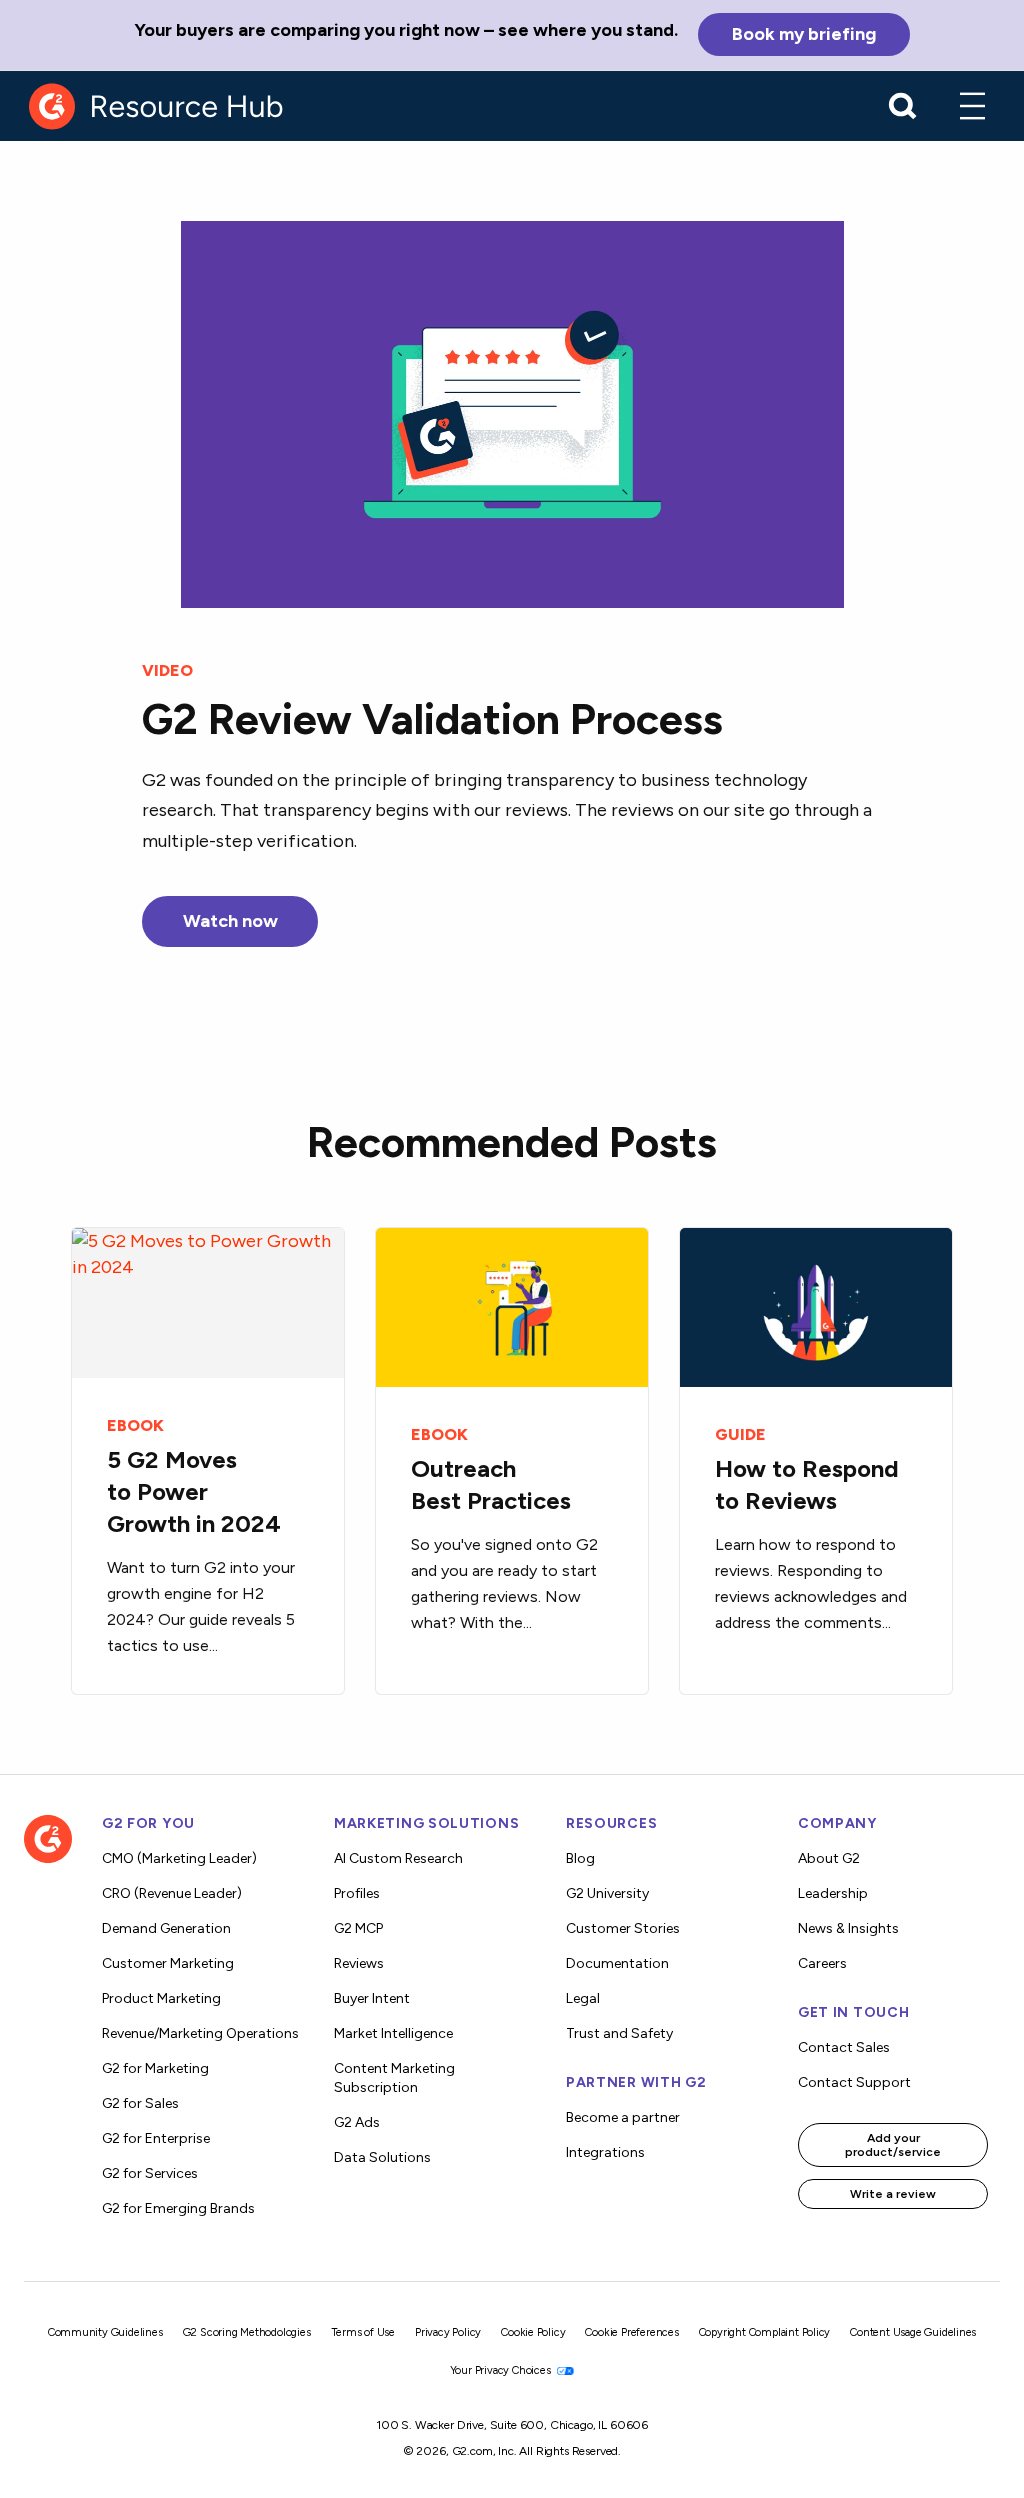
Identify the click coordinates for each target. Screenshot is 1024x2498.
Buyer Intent (372, 1998)
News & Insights (848, 1928)
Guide (740, 1434)
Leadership (833, 1893)
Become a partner (623, 2117)
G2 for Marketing (155, 2068)
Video (167, 670)
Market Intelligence (393, 2033)
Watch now (230, 921)
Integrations (605, 2152)
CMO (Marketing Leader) (179, 1858)
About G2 (829, 1858)
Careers (822, 1963)
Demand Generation (166, 1928)
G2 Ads (357, 2122)
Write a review (893, 2194)
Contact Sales (844, 2047)
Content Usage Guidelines (913, 2332)
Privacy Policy (448, 2332)
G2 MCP (358, 1928)
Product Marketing (161, 1998)
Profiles (357, 1893)
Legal (583, 1998)
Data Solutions (382, 2157)
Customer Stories (623, 1928)
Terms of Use (363, 2332)
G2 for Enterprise (156, 2138)
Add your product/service (893, 2145)
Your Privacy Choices (502, 2370)
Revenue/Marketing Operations (200, 2033)
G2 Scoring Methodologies (247, 2332)
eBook (135, 1425)
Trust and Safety (619, 2033)
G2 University (607, 1893)
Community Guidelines (105, 2332)
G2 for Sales (140, 2103)
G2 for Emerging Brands (178, 2208)
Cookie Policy (533, 2332)
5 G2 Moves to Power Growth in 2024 (194, 1491)
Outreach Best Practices (491, 1484)
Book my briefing (804, 34)
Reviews (359, 1963)
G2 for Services (150, 2173)
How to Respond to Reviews (807, 1484)
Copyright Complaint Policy (765, 2332)
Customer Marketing (168, 1963)
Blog (580, 1858)
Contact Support (854, 2082)
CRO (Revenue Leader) (172, 1893)
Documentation (617, 1963)
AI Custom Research (398, 1858)
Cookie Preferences (631, 2332)
